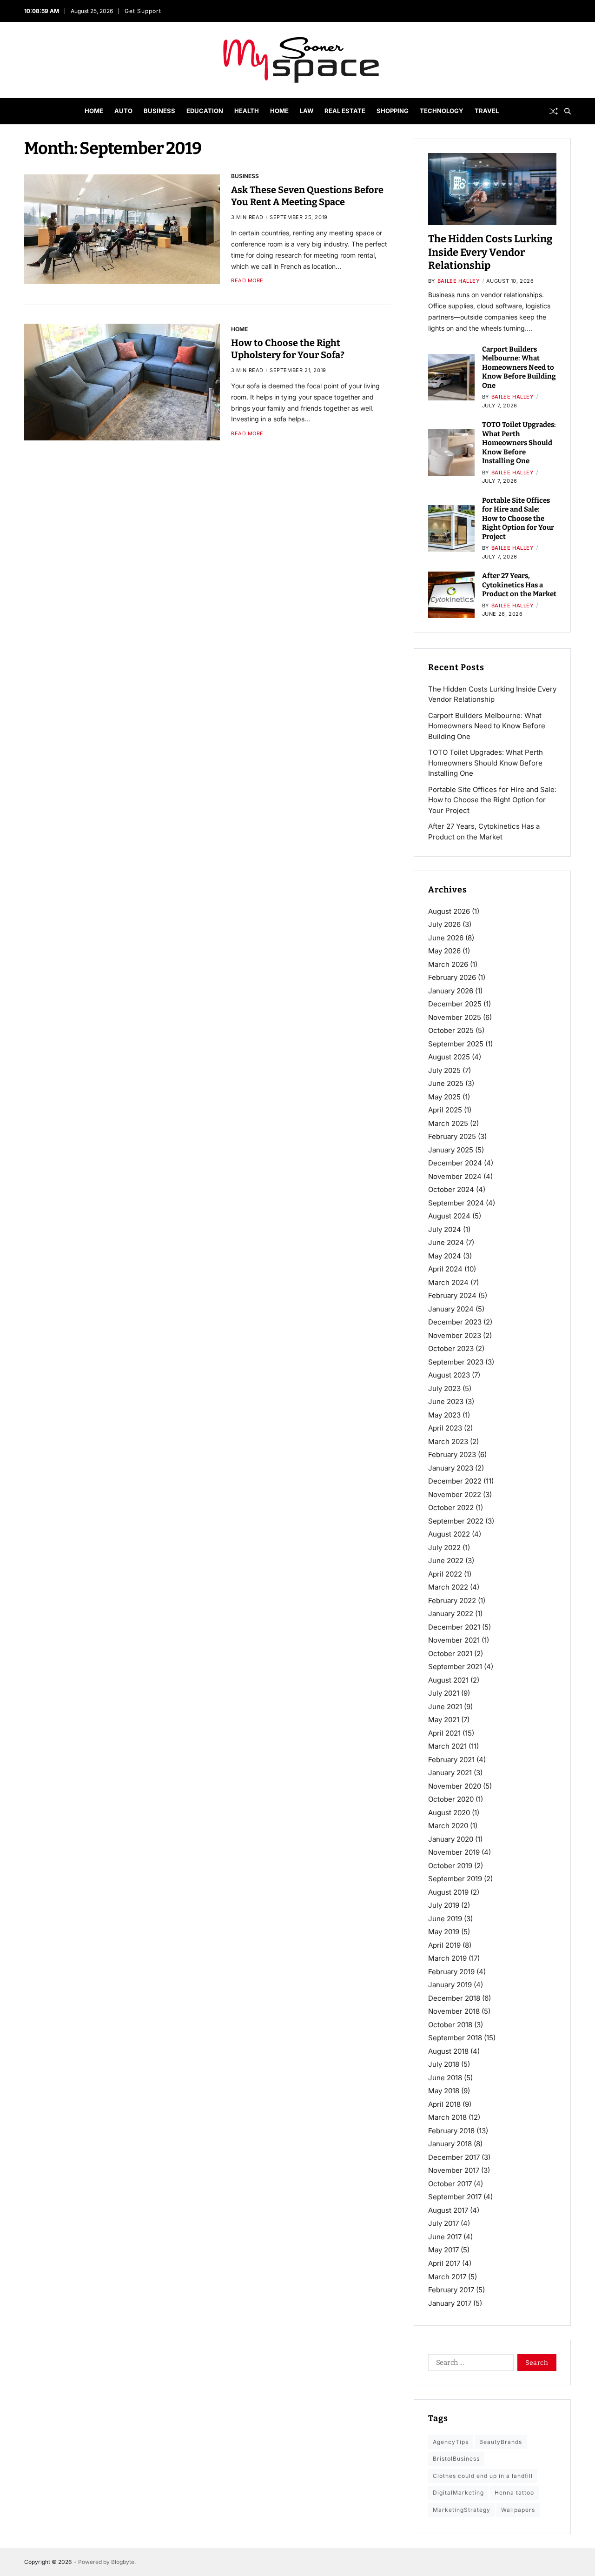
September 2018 (455, 2038)
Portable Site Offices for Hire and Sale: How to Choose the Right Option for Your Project (518, 519)
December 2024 (455, 1163)
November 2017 (454, 2170)
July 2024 (445, 1229)
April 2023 (445, 1428)
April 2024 (445, 1269)
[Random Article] (554, 111)
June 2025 (446, 1083)
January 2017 (450, 2303)
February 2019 (451, 1972)
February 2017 (451, 2290)
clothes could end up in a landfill (483, 2475)
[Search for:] (469, 2364)
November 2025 (455, 1017)
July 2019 (444, 1905)
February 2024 (452, 1295)
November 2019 (454, 1852)
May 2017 (443, 2250)
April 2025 (445, 1110)
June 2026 (446, 938)
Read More (247, 281)
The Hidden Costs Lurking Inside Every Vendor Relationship (490, 252)
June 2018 (445, 2078)
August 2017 (448, 2210)
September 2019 (455, 1879)
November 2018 (454, 2011)
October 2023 (451, 1348)
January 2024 (451, 1309)
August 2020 (449, 1813)
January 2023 (451, 1468)
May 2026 (444, 951)
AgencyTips (451, 2442)
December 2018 (454, 1998)
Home (94, 111)
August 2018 (448, 2051)
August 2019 (448, 1892)
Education (205, 111)
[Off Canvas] (29, 112)
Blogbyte (123, 2562)
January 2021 (450, 1773)
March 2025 (448, 1123)
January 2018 (450, 2144)
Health (247, 111)
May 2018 (444, 2091)
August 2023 (449, 1375)
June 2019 (445, 1919)
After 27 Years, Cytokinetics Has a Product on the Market (519, 585)
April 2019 (444, 1945)
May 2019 (444, 1932)
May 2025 (444, 1097)
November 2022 (455, 1494)
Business (159, 111)
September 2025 (456, 1044)
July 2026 (444, 924)
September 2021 (455, 1667)
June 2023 (446, 1401)
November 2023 (455, 1335)
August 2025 (449, 1057)
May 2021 (444, 1720)
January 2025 (451, 1150)
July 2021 (444, 1693)
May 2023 (444, 1415)
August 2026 (449, 911)
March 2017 (447, 2276)
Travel (487, 111)
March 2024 (448, 1282)
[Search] (568, 111)
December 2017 (454, 2157)
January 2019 (450, 1985)
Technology (442, 111)
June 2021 (445, 1707)
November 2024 (455, 1176)
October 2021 (450, 1654)
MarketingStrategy (462, 2509)
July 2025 (444, 1070)
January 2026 (451, 991)
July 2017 (443, 2223)
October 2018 (450, 2025)
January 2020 (451, 1839)
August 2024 (449, 1216)
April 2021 (444, 1733)
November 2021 (454, 1640)
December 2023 (455, 1322)
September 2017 (455, 2197)
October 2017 (450, 2184)
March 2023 (448, 1441)
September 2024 (456, 1203)
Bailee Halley (459, 281)
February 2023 (452, 1454)
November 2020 (455, 1786)
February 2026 (452, 977)
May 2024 (445, 1256)
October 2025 (451, 1030)
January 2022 (451, 1614)
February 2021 (451, 1760)
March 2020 (448, 1826)
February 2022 (452, 1601)
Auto (123, 111)
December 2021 (454, 1627)
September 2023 (456, 1362)
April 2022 (445, 1574)
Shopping (393, 111)
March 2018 (447, 2117)
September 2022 (456, 1521)
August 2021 (448, 1680)
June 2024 (446, 1242)
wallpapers (518, 2509)
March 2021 (447, 1746)
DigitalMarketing (458, 2493)
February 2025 (452, 1136)
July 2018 (444, 2064)
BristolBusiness (456, 2459)
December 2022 (455, 1481)
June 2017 (445, 2237)
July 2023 (444, 1388)
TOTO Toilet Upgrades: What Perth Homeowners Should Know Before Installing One (519, 443)
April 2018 (444, 2104)
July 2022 (444, 1548)
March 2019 (447, 1958)
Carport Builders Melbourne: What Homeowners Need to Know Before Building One (519, 367)
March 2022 (448, 1587)
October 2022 (451, 1508)
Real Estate (345, 111)
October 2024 (451, 1189)
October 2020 (451, 1799)
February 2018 (451, 2131)
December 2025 (455, 1004)
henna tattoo (514, 2493)
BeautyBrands (501, 2442)
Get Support (143, 11)
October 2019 (450, 1866)
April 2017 (444, 2263)
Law (307, 111)
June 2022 (446, 1561)
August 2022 (449, 1534)
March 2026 (448, 964)
